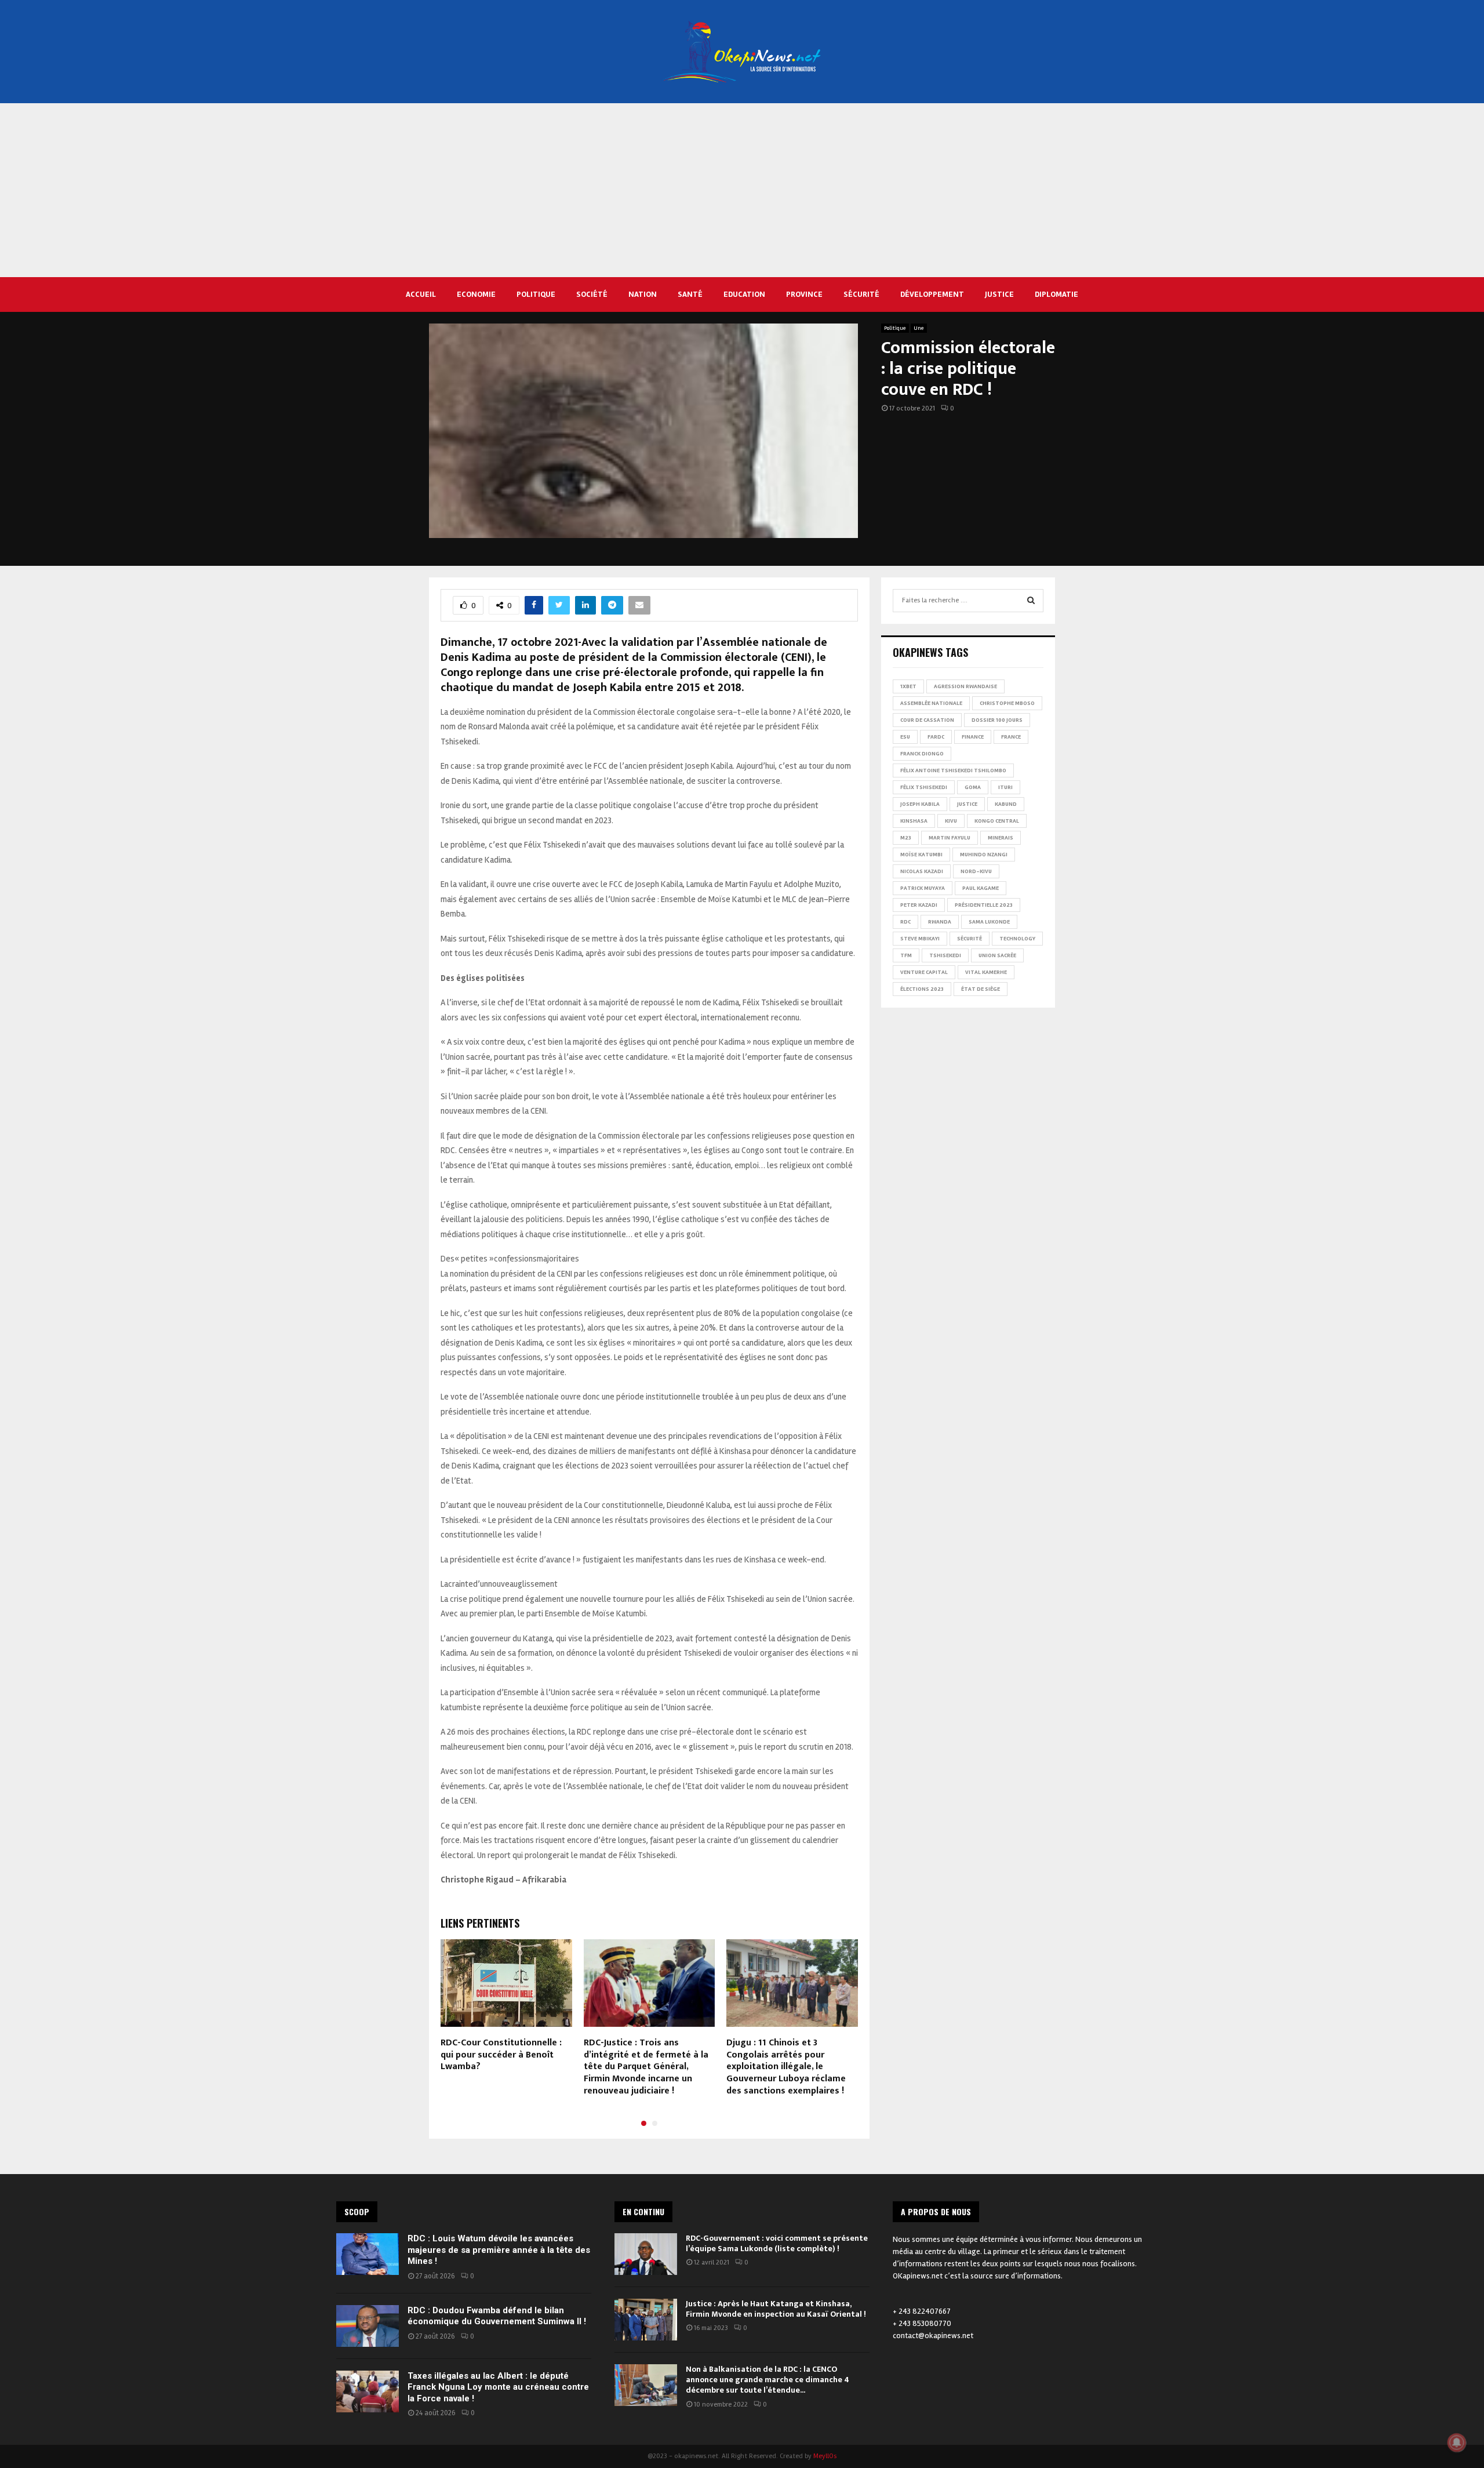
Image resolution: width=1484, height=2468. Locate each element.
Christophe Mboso (1007, 703)
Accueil (421, 294)
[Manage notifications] (1457, 2442)
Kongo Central (997, 821)
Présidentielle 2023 (984, 905)
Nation (643, 294)
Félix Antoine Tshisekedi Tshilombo (953, 770)
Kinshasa (914, 821)
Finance (973, 737)
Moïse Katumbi (921, 855)
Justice (999, 294)
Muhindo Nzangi (984, 855)
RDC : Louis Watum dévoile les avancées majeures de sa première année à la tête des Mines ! (499, 2250)
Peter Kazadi (919, 905)
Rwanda (940, 922)
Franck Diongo (922, 754)
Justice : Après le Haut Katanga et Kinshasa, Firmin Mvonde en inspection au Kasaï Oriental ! (777, 2309)
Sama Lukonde (989, 922)
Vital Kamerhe (986, 972)
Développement (932, 294)
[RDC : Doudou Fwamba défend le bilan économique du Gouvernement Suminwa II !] (368, 2326)
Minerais (1001, 838)
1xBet (908, 686)
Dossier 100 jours (997, 720)
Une (919, 328)
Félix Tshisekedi (924, 787)
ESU (905, 737)
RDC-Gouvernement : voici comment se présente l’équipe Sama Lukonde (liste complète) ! (777, 2243)
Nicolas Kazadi (922, 871)
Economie (476, 294)
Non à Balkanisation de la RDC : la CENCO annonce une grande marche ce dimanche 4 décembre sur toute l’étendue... (768, 2380)
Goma (973, 787)
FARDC (936, 737)
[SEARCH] (1031, 601)
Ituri (1005, 787)
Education (744, 294)
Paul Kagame (981, 888)
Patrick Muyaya (923, 888)
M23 (906, 838)
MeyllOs (825, 2456)
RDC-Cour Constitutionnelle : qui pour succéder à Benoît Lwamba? (501, 2055)
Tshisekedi (945, 955)
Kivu (951, 821)
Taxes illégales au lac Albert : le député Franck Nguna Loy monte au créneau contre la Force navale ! (498, 2387)
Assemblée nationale (931, 703)
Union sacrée (997, 955)
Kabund (1006, 804)
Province (804, 294)
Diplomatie (1056, 294)
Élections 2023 (922, 989)
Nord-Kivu (976, 871)
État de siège (981, 989)
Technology (1017, 939)
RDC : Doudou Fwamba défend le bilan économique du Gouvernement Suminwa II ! (497, 2316)
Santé (690, 294)
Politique (536, 294)
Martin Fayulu (950, 838)
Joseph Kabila (920, 804)
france (1011, 737)
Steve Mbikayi (920, 939)
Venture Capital (924, 972)
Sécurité (861, 294)
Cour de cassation (927, 720)
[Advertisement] (742, 190)
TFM (906, 955)
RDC (905, 922)
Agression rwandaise (965, 686)
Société (592, 294)
